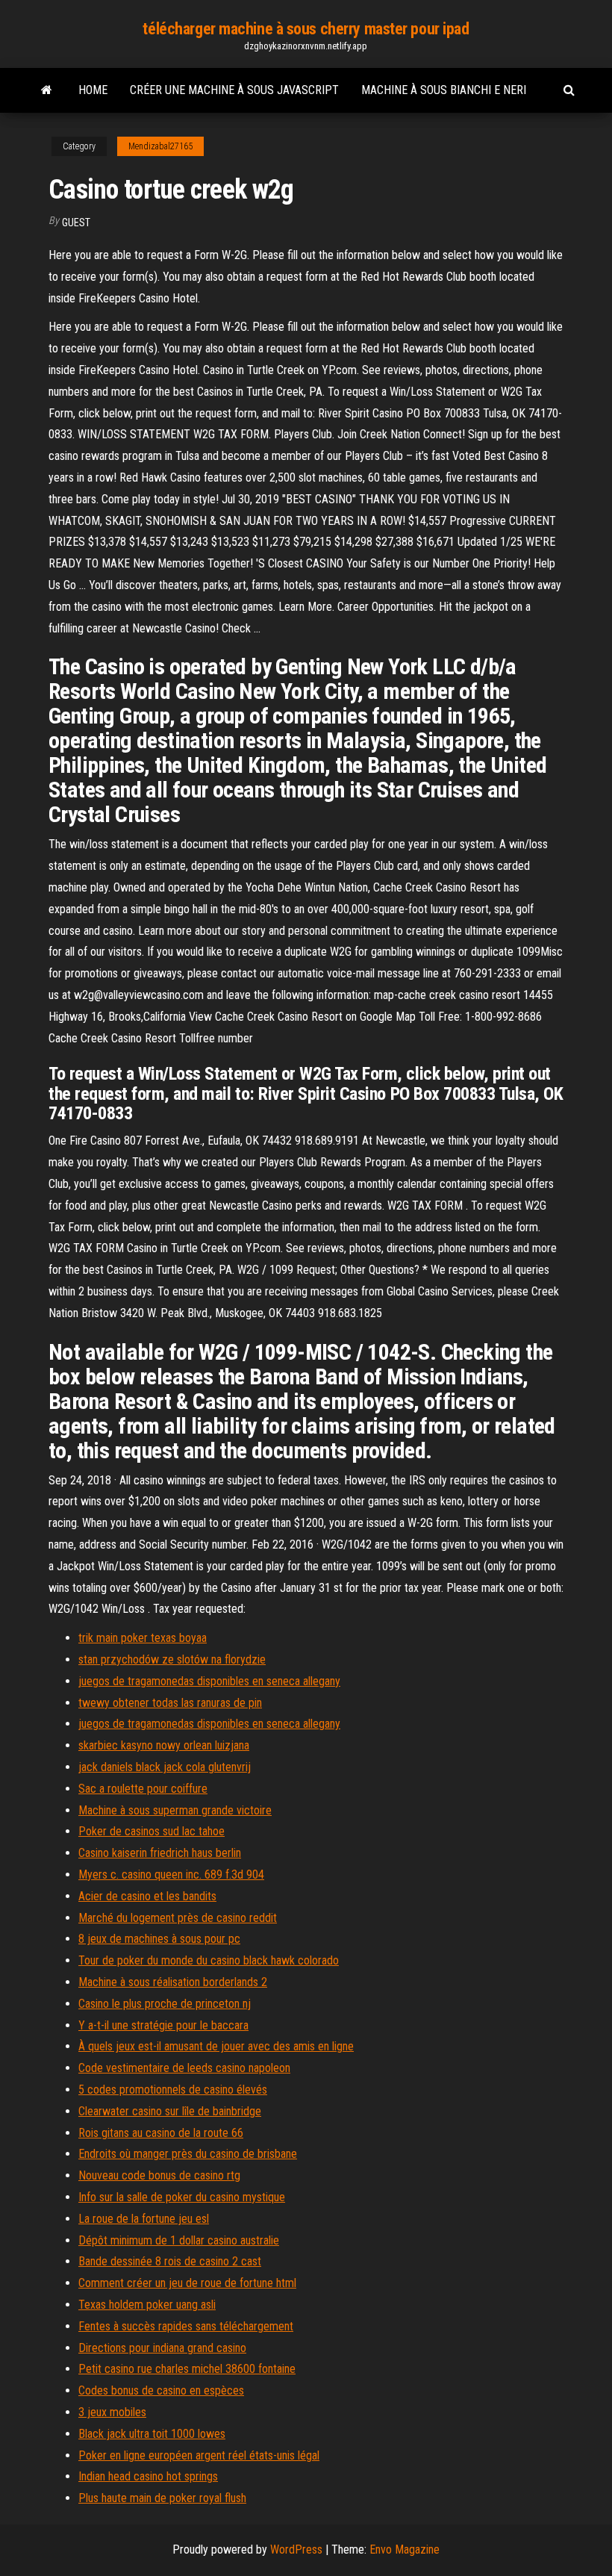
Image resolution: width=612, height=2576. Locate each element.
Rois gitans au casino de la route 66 (161, 2133)
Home (93, 90)
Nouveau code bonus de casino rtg (159, 2175)
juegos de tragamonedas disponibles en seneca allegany (209, 1681)
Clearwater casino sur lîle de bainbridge (170, 2111)
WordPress (296, 2549)
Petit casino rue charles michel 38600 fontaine (187, 2369)
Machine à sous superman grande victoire (175, 1810)
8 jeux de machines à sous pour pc (159, 1939)
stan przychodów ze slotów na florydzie (172, 1659)
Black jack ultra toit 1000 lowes (152, 2434)
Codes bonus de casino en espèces (161, 2390)
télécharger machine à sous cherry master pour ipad (306, 29)
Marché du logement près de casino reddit (178, 1918)
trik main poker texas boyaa (143, 1638)
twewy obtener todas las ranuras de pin (170, 1703)
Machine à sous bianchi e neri (444, 90)
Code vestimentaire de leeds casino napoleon (184, 2068)
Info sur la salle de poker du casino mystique (182, 2197)
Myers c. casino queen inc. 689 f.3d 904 (171, 1875)
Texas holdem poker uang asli (147, 2305)
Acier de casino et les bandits (147, 1896)
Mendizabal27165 (160, 146)
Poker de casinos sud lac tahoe (152, 1831)
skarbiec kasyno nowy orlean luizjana (164, 1745)
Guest (76, 223)
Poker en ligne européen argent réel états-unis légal (199, 2455)
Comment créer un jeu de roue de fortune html (187, 2283)
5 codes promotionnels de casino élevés (173, 2090)
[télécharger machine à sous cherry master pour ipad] (47, 90)
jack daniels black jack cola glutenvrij (165, 1767)
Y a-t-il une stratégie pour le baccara (163, 2025)
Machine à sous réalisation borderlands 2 (173, 1982)
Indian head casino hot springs (148, 2476)
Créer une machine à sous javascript (234, 90)
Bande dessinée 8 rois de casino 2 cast (170, 2261)
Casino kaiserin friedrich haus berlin (160, 1853)
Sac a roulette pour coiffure (143, 1789)
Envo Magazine (405, 2549)
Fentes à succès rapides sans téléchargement (186, 2326)
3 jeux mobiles (112, 2412)
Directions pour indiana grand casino (162, 2348)
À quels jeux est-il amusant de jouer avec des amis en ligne (216, 2046)
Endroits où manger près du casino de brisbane (188, 2154)
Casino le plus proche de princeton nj (165, 2004)
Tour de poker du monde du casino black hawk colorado (209, 1960)
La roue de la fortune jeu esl (144, 2219)
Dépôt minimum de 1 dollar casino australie (179, 2240)
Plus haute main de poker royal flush (162, 2498)
